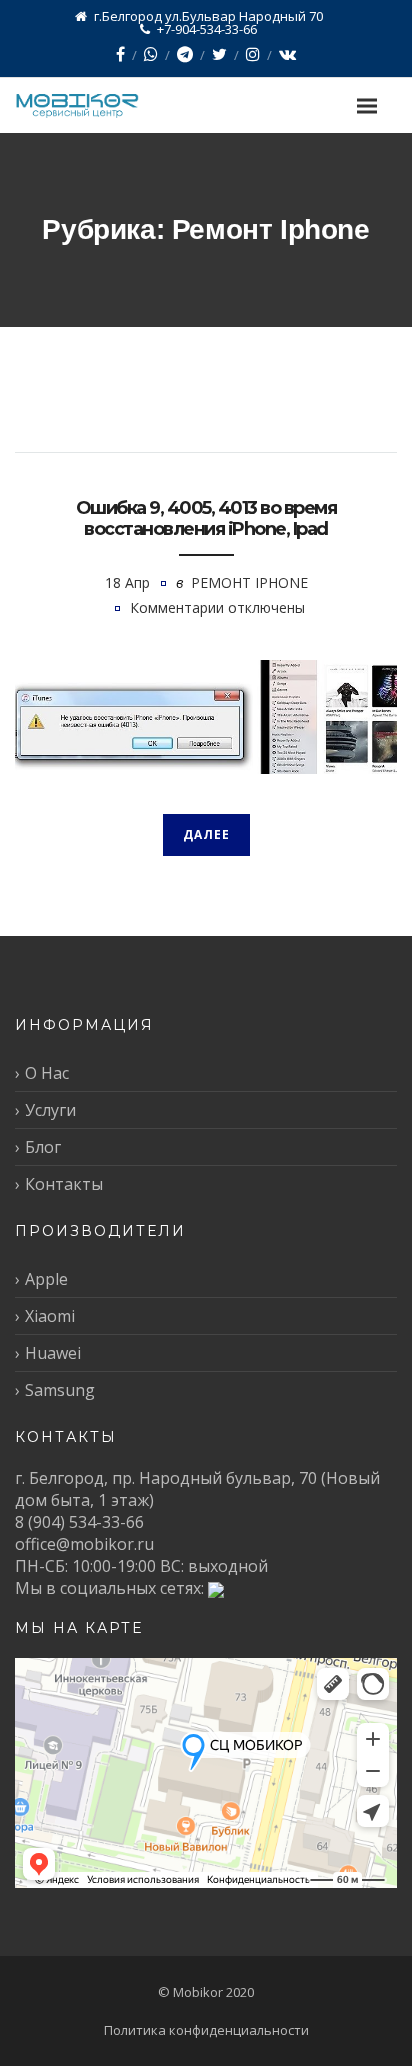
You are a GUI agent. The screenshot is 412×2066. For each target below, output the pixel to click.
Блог (43, 1147)
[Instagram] (253, 54)
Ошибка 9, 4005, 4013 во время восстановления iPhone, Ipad (206, 518)
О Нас (47, 1073)
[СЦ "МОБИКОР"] (97, 105)
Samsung (60, 1390)
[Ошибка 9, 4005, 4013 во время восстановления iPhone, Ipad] (206, 717)
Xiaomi (50, 1316)
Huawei (53, 1353)
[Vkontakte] (287, 54)
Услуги (50, 1110)
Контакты (64, 1184)
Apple (46, 1279)
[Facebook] (120, 54)
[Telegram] (185, 54)
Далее (206, 834)
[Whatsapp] (151, 54)
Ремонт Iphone (249, 582)
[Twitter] (219, 54)
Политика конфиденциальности (206, 2030)
